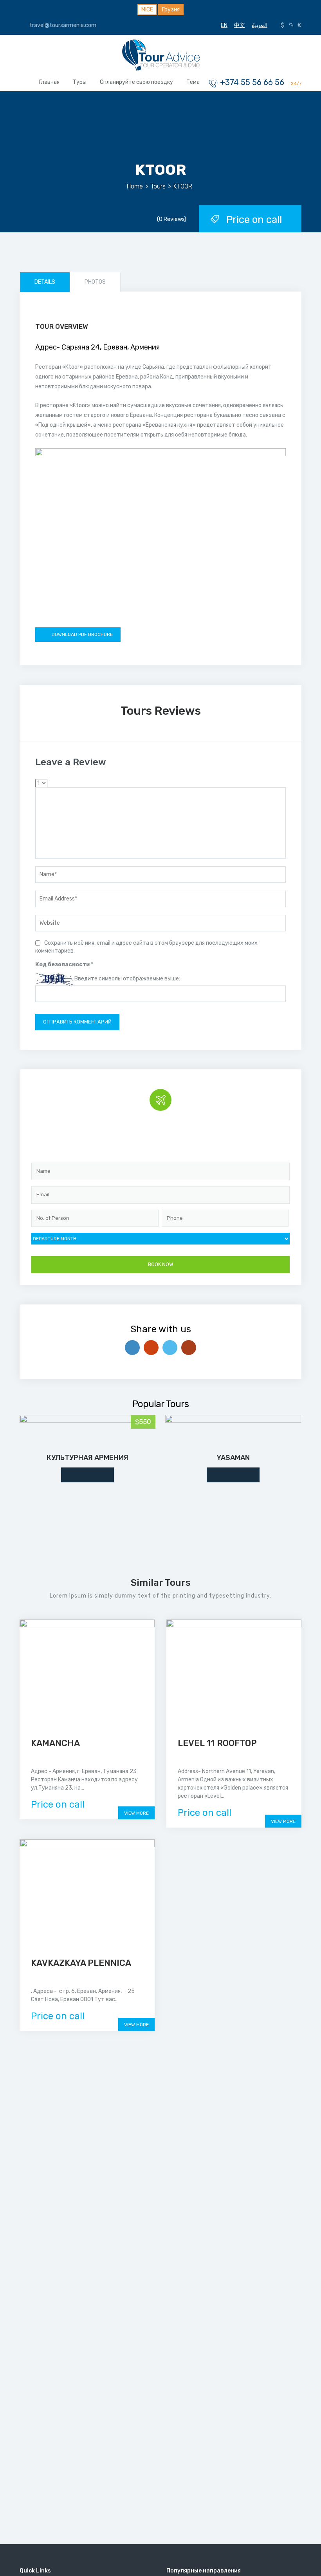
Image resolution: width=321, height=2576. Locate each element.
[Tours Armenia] (160, 54)
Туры (80, 82)
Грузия (171, 10)
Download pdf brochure (82, 634)
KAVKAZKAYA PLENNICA (81, 1963)
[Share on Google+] (151, 1348)
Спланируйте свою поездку (136, 82)
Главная (49, 82)
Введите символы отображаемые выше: (127, 979)
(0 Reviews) (172, 219)
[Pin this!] (189, 1348)
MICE (147, 10)
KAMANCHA (55, 1743)
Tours (158, 186)
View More (136, 1813)
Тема (193, 82)
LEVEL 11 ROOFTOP (217, 1743)
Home (135, 186)
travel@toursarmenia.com (62, 25)
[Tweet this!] (170, 1348)
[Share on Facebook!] (132, 1348)
